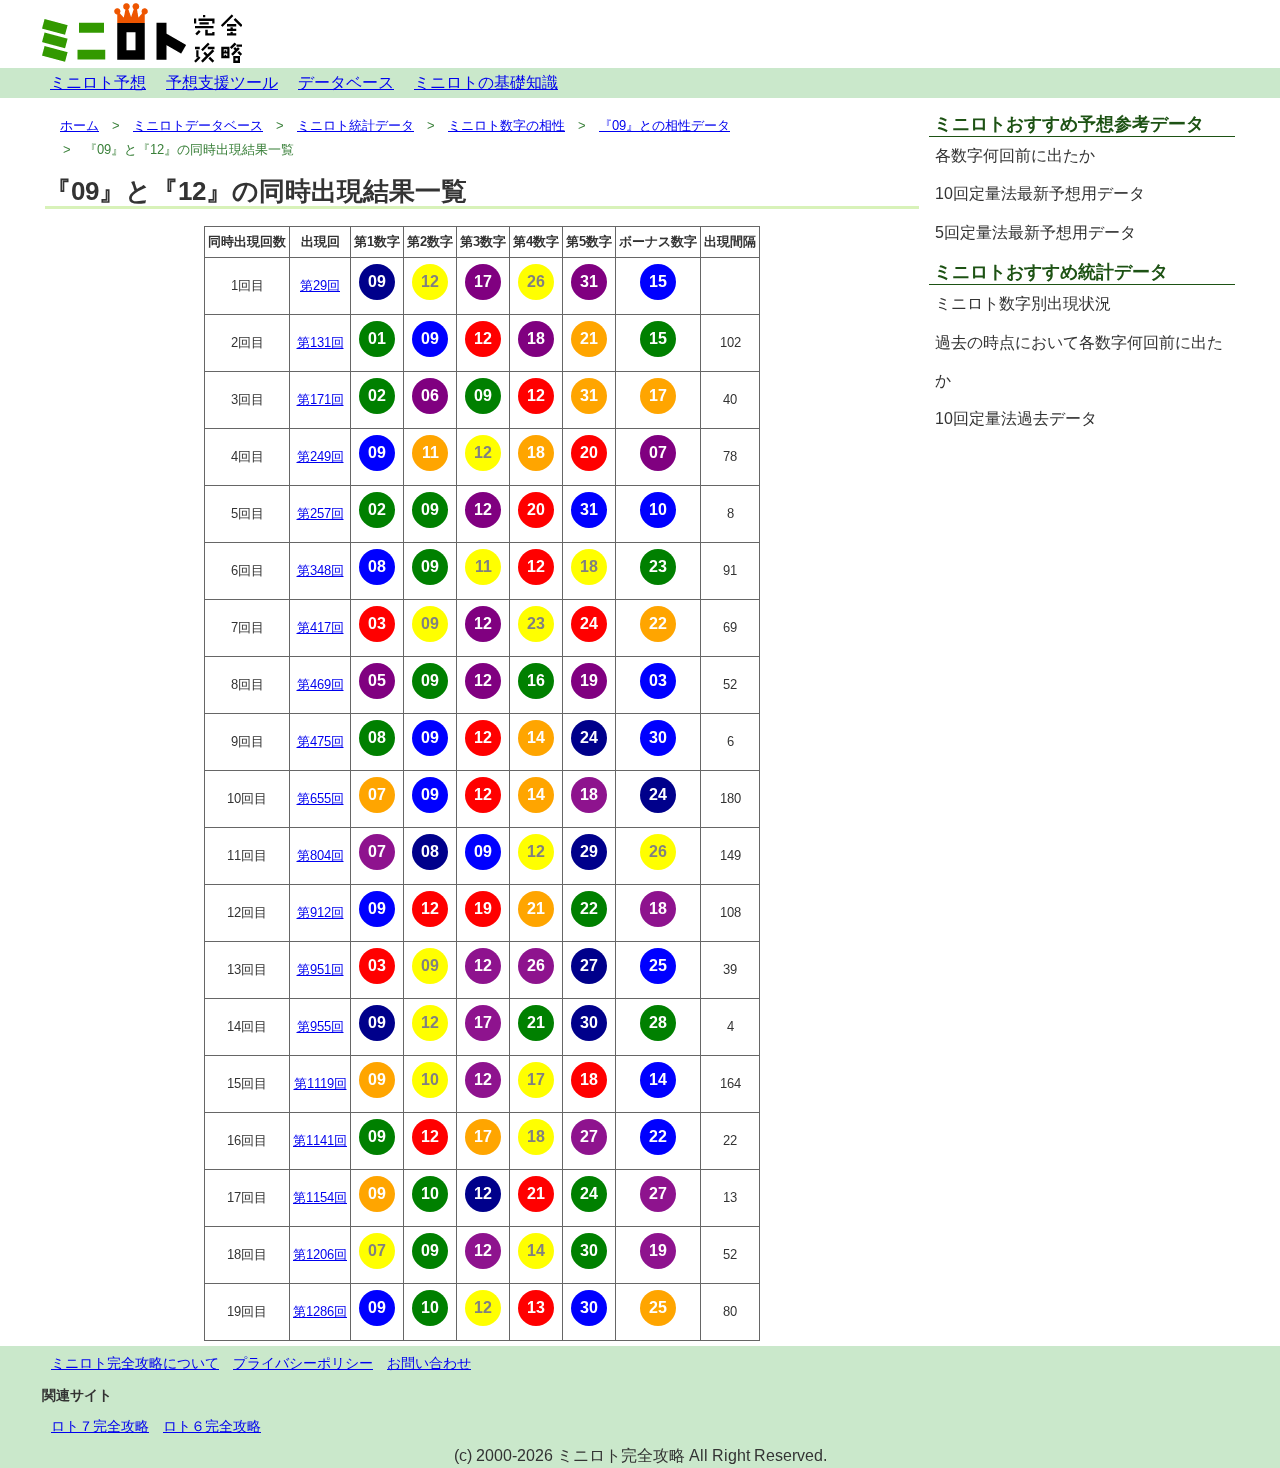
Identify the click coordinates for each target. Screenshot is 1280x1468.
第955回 (320, 1026)
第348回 (320, 570)
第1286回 (320, 1311)
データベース (346, 82)
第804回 (320, 855)
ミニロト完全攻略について (135, 1363)
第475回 (320, 741)
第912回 (320, 912)
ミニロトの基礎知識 (486, 82)
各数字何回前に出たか (1015, 155)
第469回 (320, 684)
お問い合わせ (429, 1363)
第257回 (320, 513)
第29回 (320, 285)
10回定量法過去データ (1016, 418)
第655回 (320, 798)
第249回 (320, 456)
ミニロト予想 (98, 82)
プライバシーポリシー (303, 1363)
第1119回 (320, 1083)
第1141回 (320, 1140)
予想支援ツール (222, 82)
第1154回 (320, 1197)
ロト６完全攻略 (212, 1426)
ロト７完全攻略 (100, 1426)
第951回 (320, 969)
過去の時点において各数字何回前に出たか (1079, 361)
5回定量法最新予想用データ (1035, 232)
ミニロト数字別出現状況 (1023, 303)
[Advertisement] (1082, 580)
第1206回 (320, 1254)
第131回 (320, 342)
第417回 (320, 627)
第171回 (320, 399)
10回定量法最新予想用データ (1040, 193)
